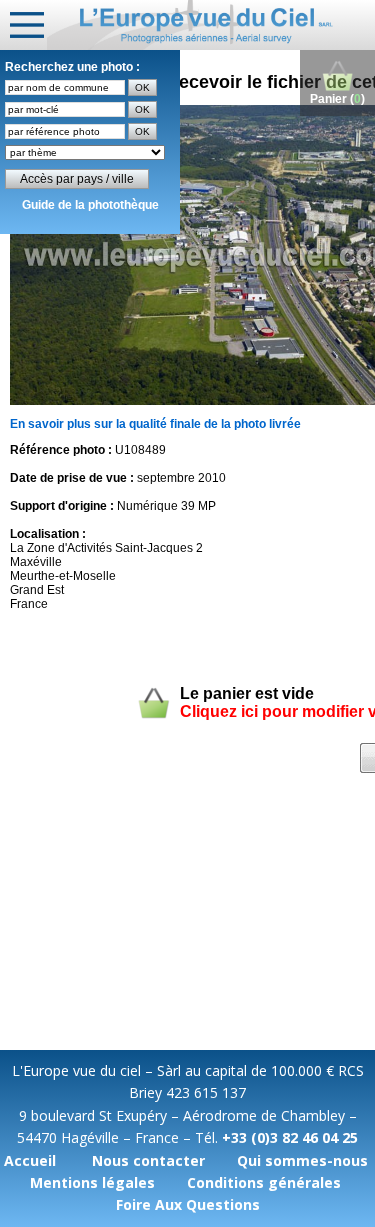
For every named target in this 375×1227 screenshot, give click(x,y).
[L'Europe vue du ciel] (211, 25)
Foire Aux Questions (188, 1204)
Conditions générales (264, 1182)
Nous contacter (148, 1160)
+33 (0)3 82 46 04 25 (290, 1137)
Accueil (30, 1160)
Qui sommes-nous (302, 1160)
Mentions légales (92, 1182)
